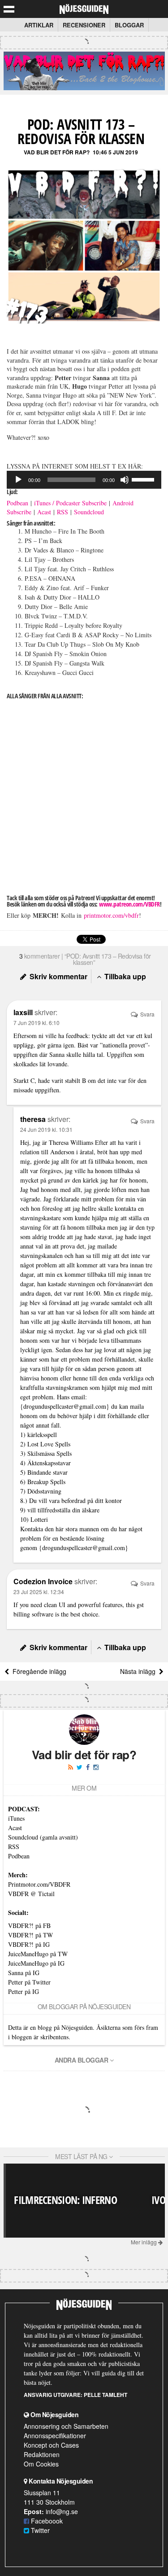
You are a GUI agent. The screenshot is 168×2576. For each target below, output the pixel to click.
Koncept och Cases (51, 2445)
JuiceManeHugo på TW (38, 1954)
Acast (44, 512)
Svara (147, 1014)
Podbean (17, 503)
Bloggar (129, 25)
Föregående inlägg (38, 1671)
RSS (62, 512)
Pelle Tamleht (106, 2395)
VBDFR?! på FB (29, 1925)
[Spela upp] (18, 480)
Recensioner (84, 25)
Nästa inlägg (140, 1671)
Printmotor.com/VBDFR (39, 1884)
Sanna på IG (24, 1973)
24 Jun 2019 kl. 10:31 (46, 1129)
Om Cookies (41, 2464)
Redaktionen (42, 2454)
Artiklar (39, 25)
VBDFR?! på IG (29, 1944)
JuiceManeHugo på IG (36, 1963)
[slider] (144, 479)
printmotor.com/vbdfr (111, 915)
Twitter (39, 2530)
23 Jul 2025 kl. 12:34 (39, 1592)
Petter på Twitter (29, 1982)
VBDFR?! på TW (30, 1935)
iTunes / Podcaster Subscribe (70, 503)
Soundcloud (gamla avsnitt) (43, 1837)
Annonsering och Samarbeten (66, 2426)
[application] (84, 480)
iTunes (16, 1818)
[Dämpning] (125, 480)
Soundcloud (89, 512)
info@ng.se (62, 2511)
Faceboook (46, 2521)
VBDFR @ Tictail (31, 1894)
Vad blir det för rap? (57, 152)
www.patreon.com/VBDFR (129, 904)
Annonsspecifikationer (55, 2436)
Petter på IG (24, 1991)
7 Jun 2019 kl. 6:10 (37, 1023)
